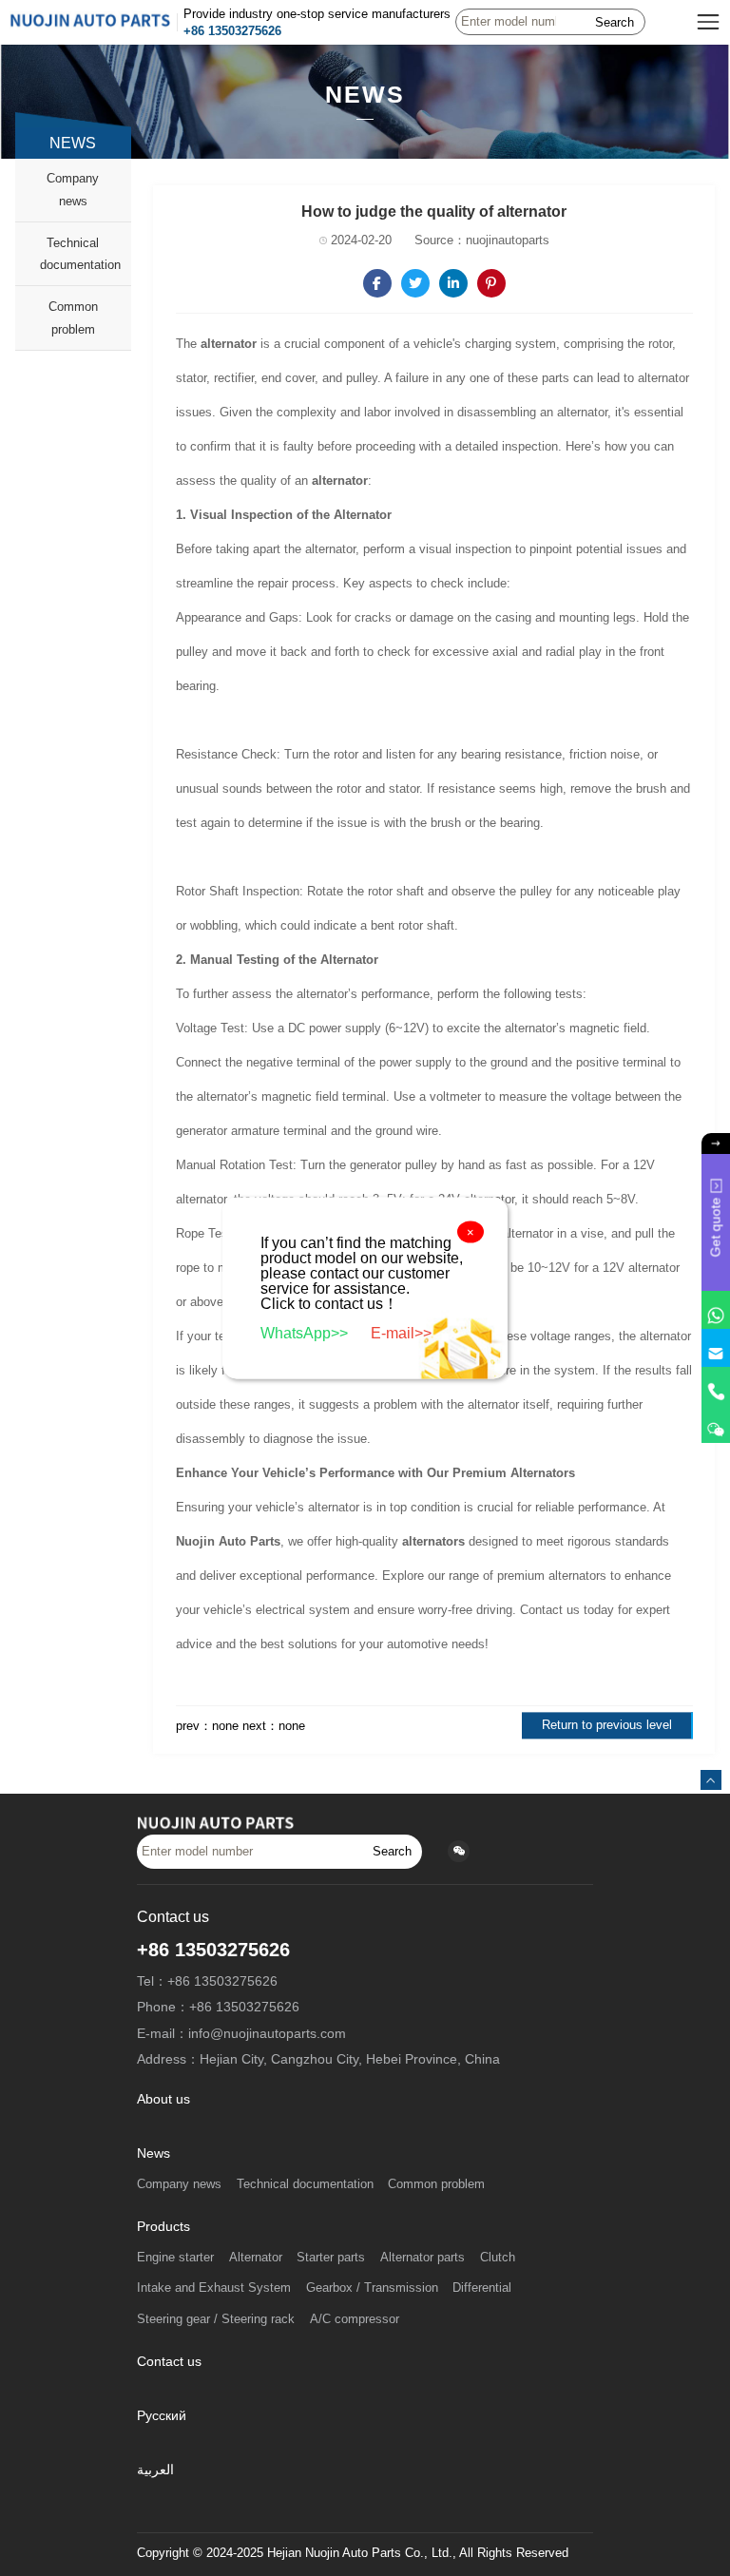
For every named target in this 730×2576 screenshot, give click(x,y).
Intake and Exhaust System (214, 2288)
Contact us (169, 2362)
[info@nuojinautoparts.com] (716, 1348)
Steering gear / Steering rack (216, 2319)
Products (163, 2227)
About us (163, 2099)
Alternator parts (423, 2258)
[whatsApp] (716, 1310)
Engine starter (175, 2258)
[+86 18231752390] (716, 1424)
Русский (162, 2416)
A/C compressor (355, 2319)
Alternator (256, 2258)
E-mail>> (401, 1333)
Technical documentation (80, 254)
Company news (73, 190)
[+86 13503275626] (716, 1386)
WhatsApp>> (306, 1333)
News (154, 2153)
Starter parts (331, 2258)
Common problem (73, 318)
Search (615, 22)
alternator (229, 344)
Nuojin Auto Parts (228, 1541)
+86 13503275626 (232, 31)
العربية (155, 2470)
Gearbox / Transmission (372, 2288)
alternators (433, 1541)
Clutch (498, 2258)
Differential (482, 2288)
